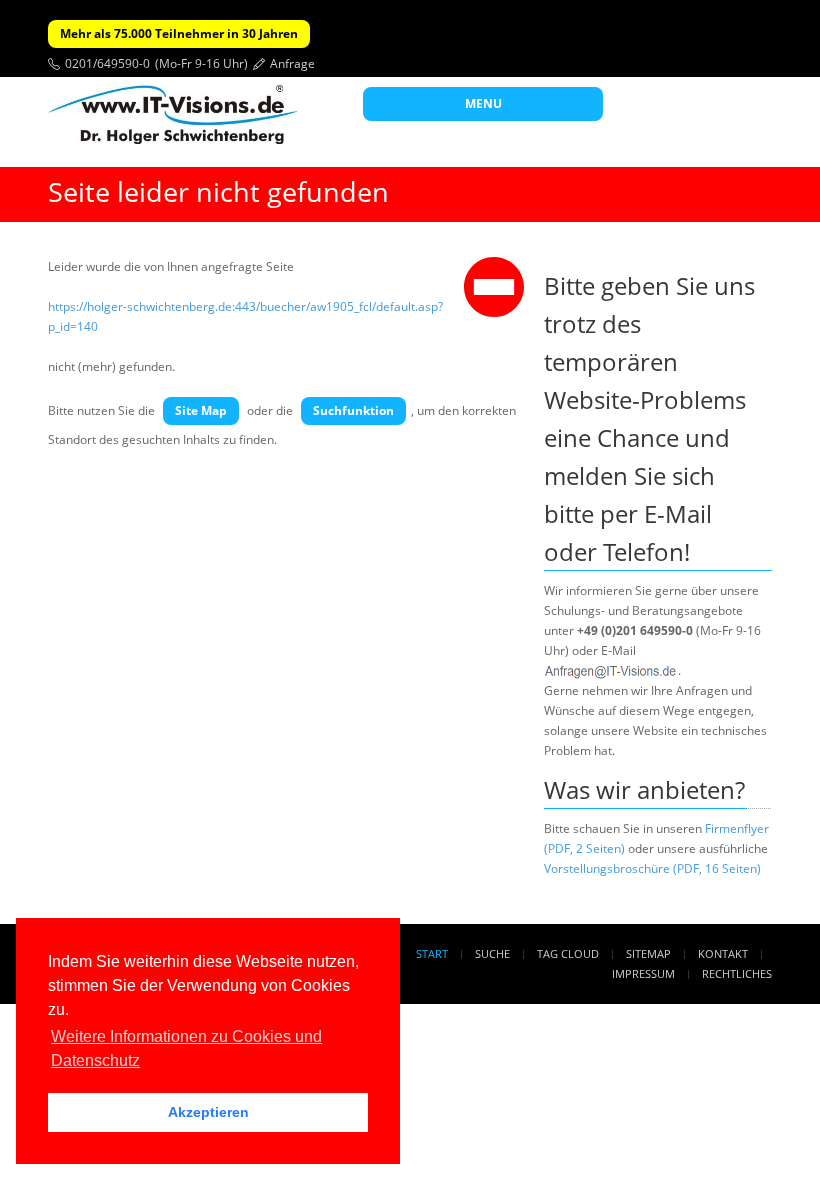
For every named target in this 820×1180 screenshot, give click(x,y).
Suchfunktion (353, 410)
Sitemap (648, 953)
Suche (492, 953)
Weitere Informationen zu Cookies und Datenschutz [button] (186, 1048)
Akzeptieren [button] (208, 1112)
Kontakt (723, 953)
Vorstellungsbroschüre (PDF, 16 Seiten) (652, 868)
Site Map (201, 410)
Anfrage (292, 63)
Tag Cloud (568, 953)
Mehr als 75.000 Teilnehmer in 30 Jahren (179, 33)
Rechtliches (737, 973)
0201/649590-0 (107, 63)
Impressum (643, 973)
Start (432, 953)
